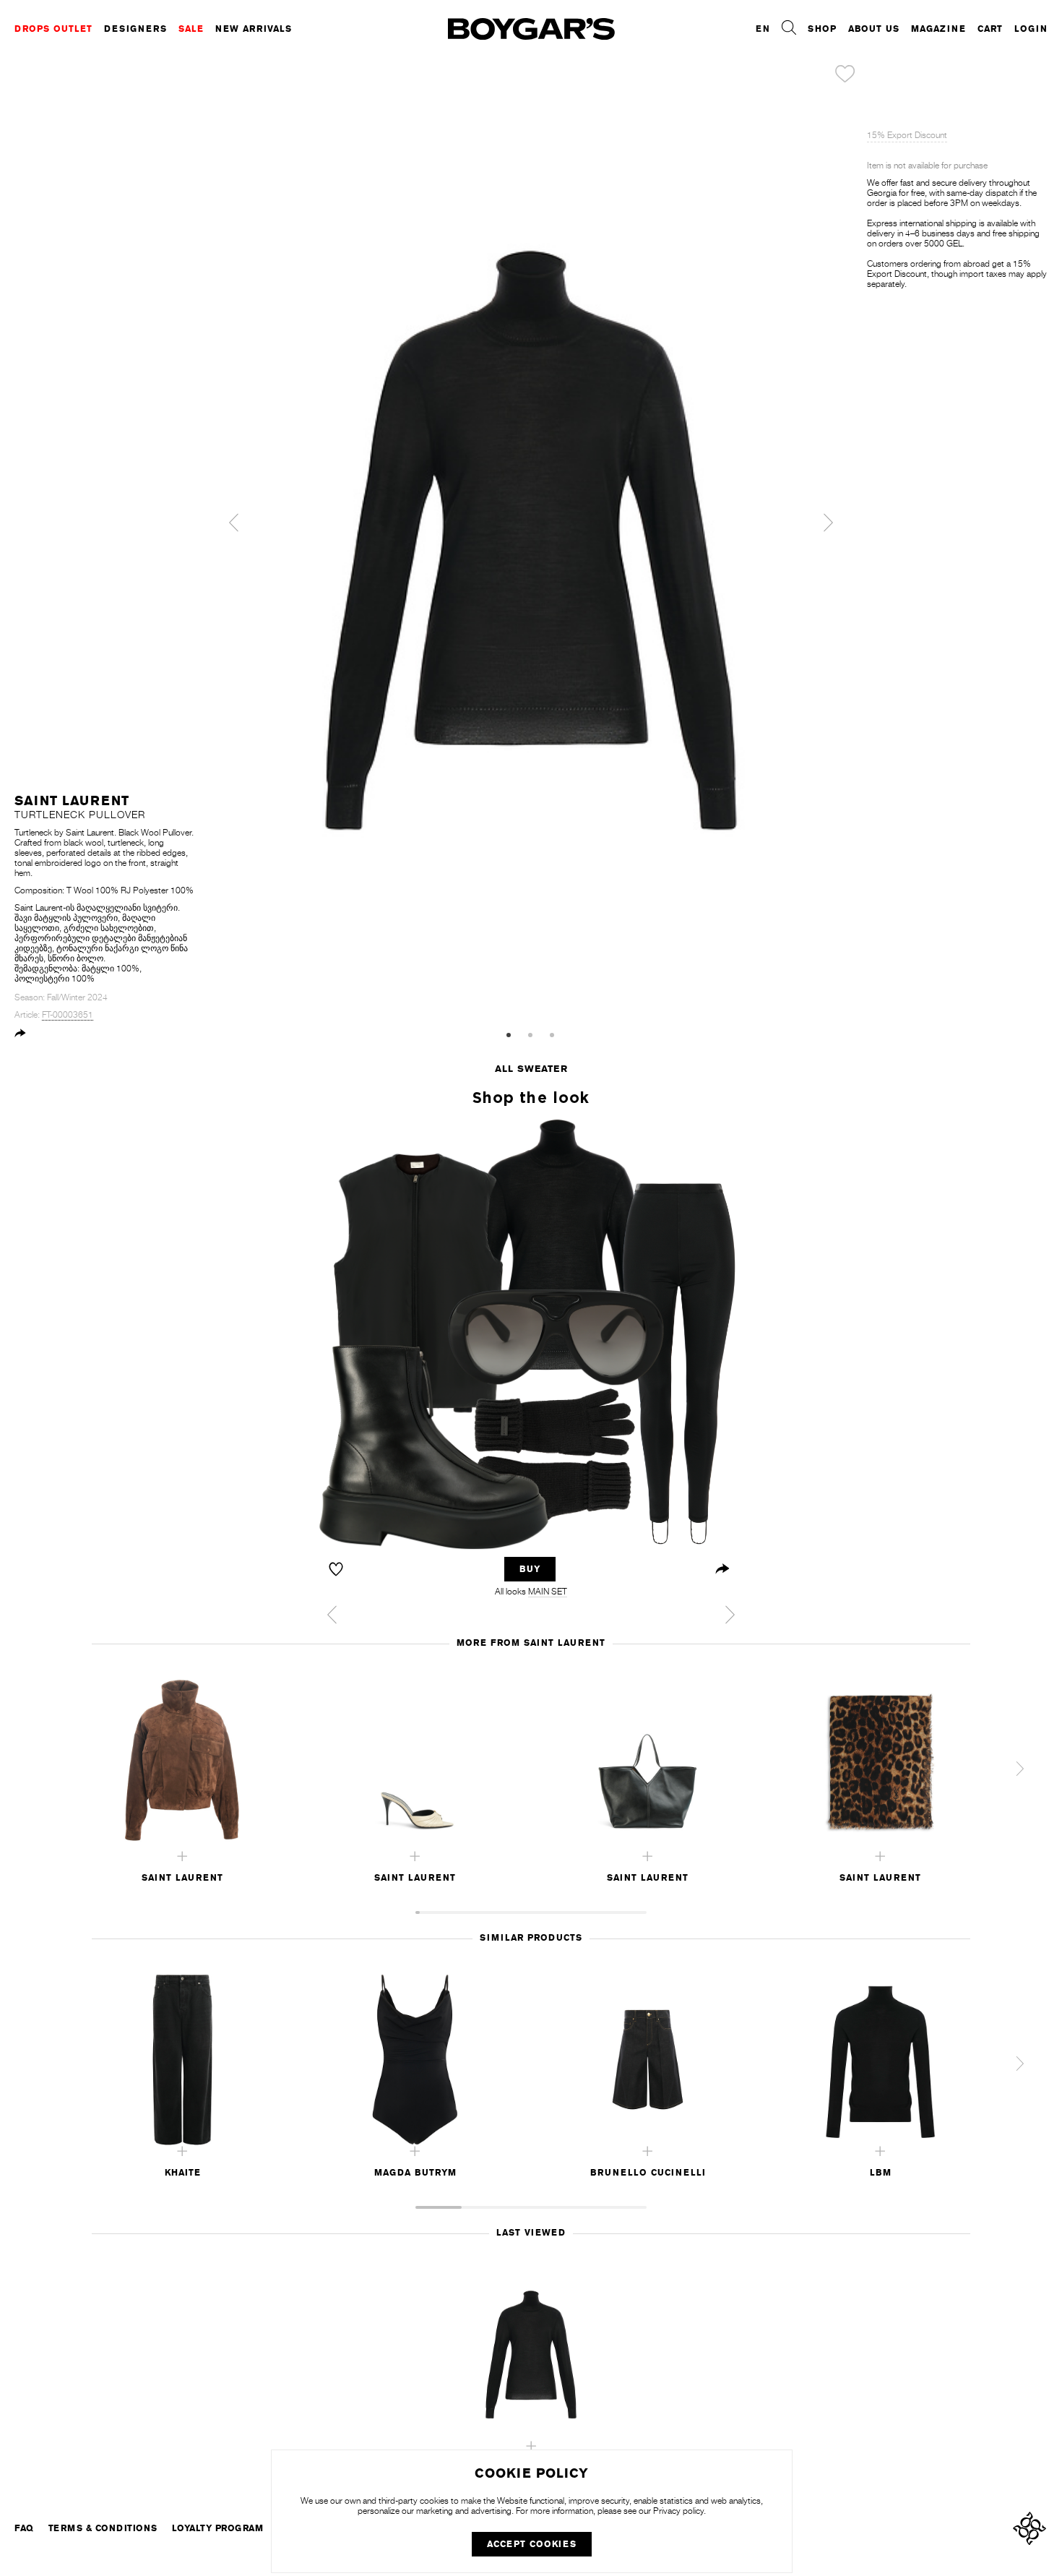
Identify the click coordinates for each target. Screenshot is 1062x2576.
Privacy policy (678, 2511)
